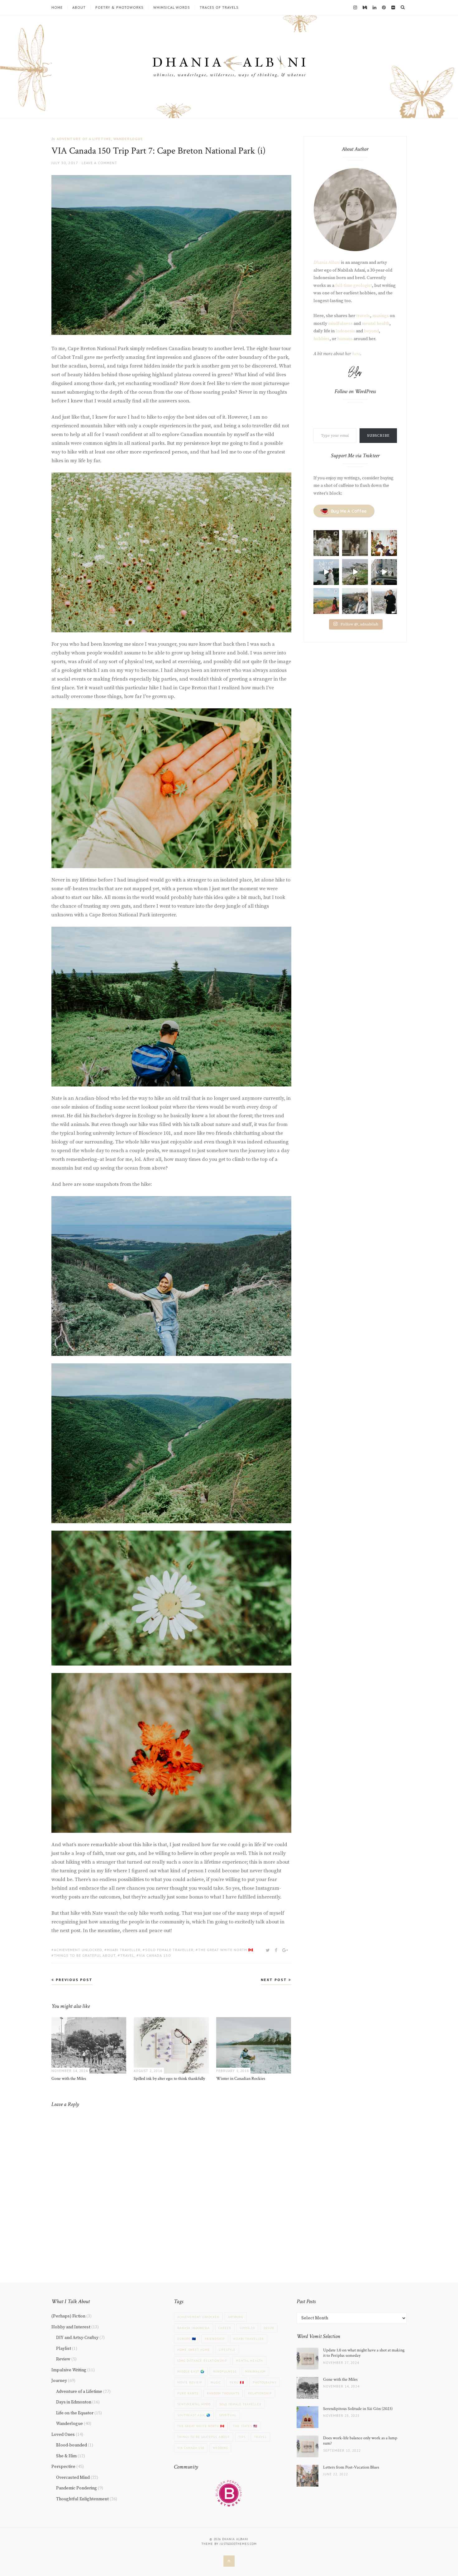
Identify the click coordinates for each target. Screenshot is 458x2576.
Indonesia (345, 331)
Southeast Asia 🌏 (194, 2415)
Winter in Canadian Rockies (241, 2079)
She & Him (66, 2456)
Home (57, 7)
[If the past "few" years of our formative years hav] (326, 543)
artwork (236, 2317)
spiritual (228, 2415)
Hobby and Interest (71, 2327)
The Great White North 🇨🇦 (226, 1950)
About (79, 7)
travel (127, 1955)
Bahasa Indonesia (193, 2328)
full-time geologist (354, 286)
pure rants (188, 2393)
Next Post (275, 1980)
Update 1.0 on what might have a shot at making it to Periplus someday (364, 2353)
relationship (260, 2393)
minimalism (255, 2372)
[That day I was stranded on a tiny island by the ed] (355, 572)
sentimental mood (194, 2404)
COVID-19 (247, 2328)
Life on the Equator (75, 2413)
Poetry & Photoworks (119, 7)
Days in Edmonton (74, 2402)
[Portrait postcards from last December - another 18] (384, 543)
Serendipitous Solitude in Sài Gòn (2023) (358, 2409)
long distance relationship (202, 2361)
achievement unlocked (78, 1950)
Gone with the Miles (69, 2079)
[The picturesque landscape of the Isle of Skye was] (326, 572)
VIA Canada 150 (155, 1955)
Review (63, 2359)
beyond (371, 331)
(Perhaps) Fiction (68, 2316)
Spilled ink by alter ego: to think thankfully (169, 2079)
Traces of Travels (219, 7)
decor (269, 2328)
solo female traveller (169, 1950)
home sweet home (194, 2350)
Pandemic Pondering (76, 2488)
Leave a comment (99, 163)
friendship (215, 2339)
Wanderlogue (128, 139)
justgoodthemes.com (238, 2544)
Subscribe (378, 436)
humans (345, 339)
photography (265, 2382)
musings (381, 316)
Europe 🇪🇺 (187, 2339)
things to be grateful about (85, 1955)
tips (242, 2437)
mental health (376, 324)
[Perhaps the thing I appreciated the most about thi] (326, 601)
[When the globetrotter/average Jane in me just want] (355, 601)
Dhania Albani (327, 263)
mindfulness (340, 324)
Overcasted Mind (73, 2478)
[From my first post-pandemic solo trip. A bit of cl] (384, 572)
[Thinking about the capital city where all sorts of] (384, 601)
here (356, 354)
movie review (190, 2382)
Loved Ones (63, 2435)
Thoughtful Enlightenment (82, 2499)
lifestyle (227, 2350)
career (225, 2328)
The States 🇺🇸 (245, 2426)
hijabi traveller (124, 1950)
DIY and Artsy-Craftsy (77, 2338)
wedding (220, 2448)
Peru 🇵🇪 (237, 2382)
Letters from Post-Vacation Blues (351, 2467)
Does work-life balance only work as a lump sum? (360, 2441)
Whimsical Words (172, 7)
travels (363, 316)
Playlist (64, 2349)
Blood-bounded (72, 2445)
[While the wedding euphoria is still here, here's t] (355, 543)
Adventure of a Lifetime (84, 139)
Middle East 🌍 (191, 2372)
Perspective (63, 2467)
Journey (59, 2381)
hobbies (322, 339)
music (216, 2382)
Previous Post (73, 1980)
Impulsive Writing (69, 2370)
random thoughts (223, 2393)
